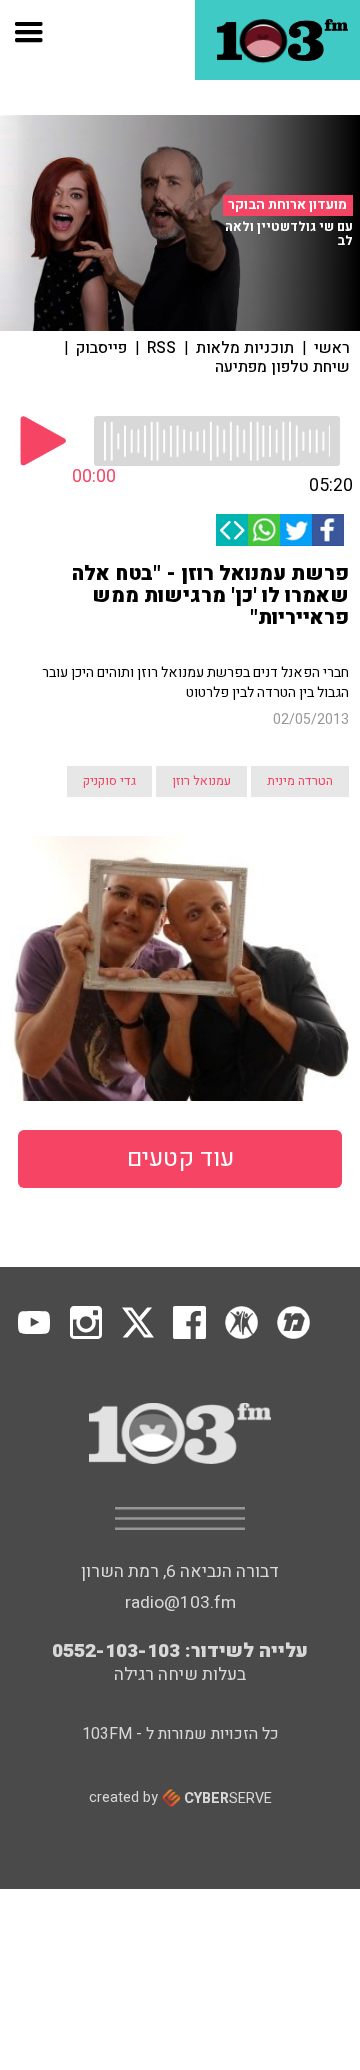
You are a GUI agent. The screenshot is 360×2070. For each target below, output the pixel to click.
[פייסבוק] (328, 530)
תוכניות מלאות (245, 348)
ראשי (332, 348)
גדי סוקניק (109, 781)
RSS (161, 348)
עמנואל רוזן (201, 781)
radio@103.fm (180, 1602)
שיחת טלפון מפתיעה (282, 367)
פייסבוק (101, 348)
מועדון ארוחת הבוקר (287, 205)
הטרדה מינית (300, 781)
